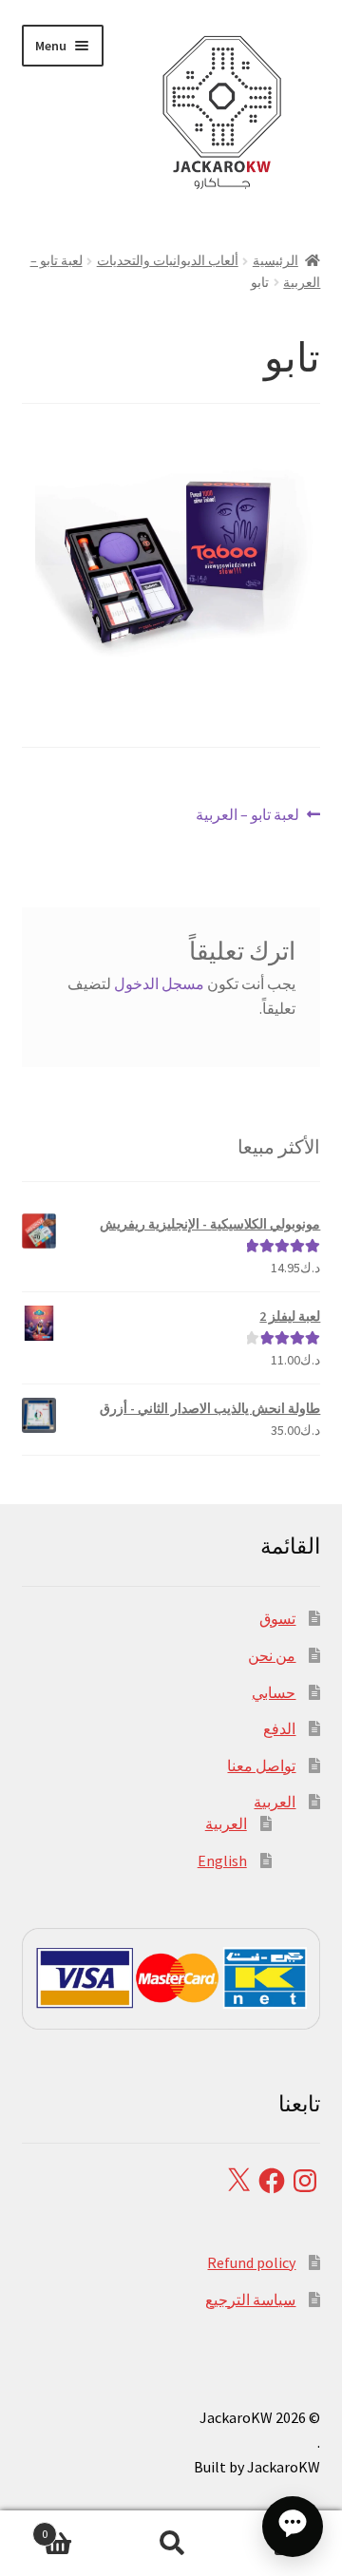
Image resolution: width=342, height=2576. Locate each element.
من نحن (272, 1655)
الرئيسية (275, 260)
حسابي (274, 1692)
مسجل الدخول (159, 983)
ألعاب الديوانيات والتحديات (168, 260)
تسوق (277, 1618)
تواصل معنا (261, 1765)
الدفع (279, 1728)
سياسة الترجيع (250, 2299)
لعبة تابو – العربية (248, 816)
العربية (275, 1802)
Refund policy (251, 2262)
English (222, 1860)
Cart (78, 2527)
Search (171, 2544)
